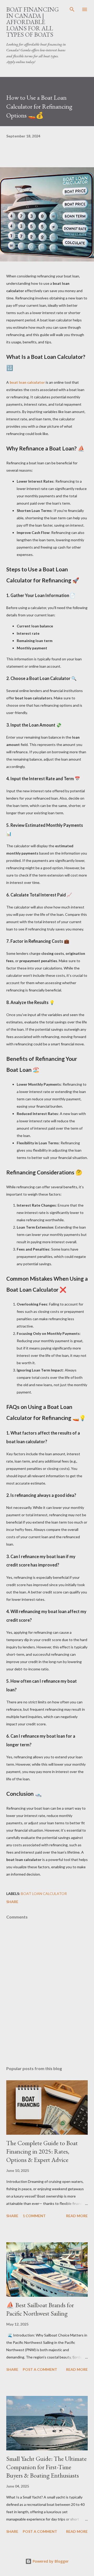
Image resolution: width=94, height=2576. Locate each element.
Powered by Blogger (50, 2561)
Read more (77, 2216)
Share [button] (12, 1902)
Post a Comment (40, 2369)
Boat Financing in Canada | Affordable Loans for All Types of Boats (33, 22)
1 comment (34, 2216)
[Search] (72, 9)
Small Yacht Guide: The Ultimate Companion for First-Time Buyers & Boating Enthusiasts (46, 2467)
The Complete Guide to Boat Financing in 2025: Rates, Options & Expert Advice (42, 2151)
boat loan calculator (27, 382)
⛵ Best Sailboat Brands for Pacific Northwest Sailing (40, 2309)
